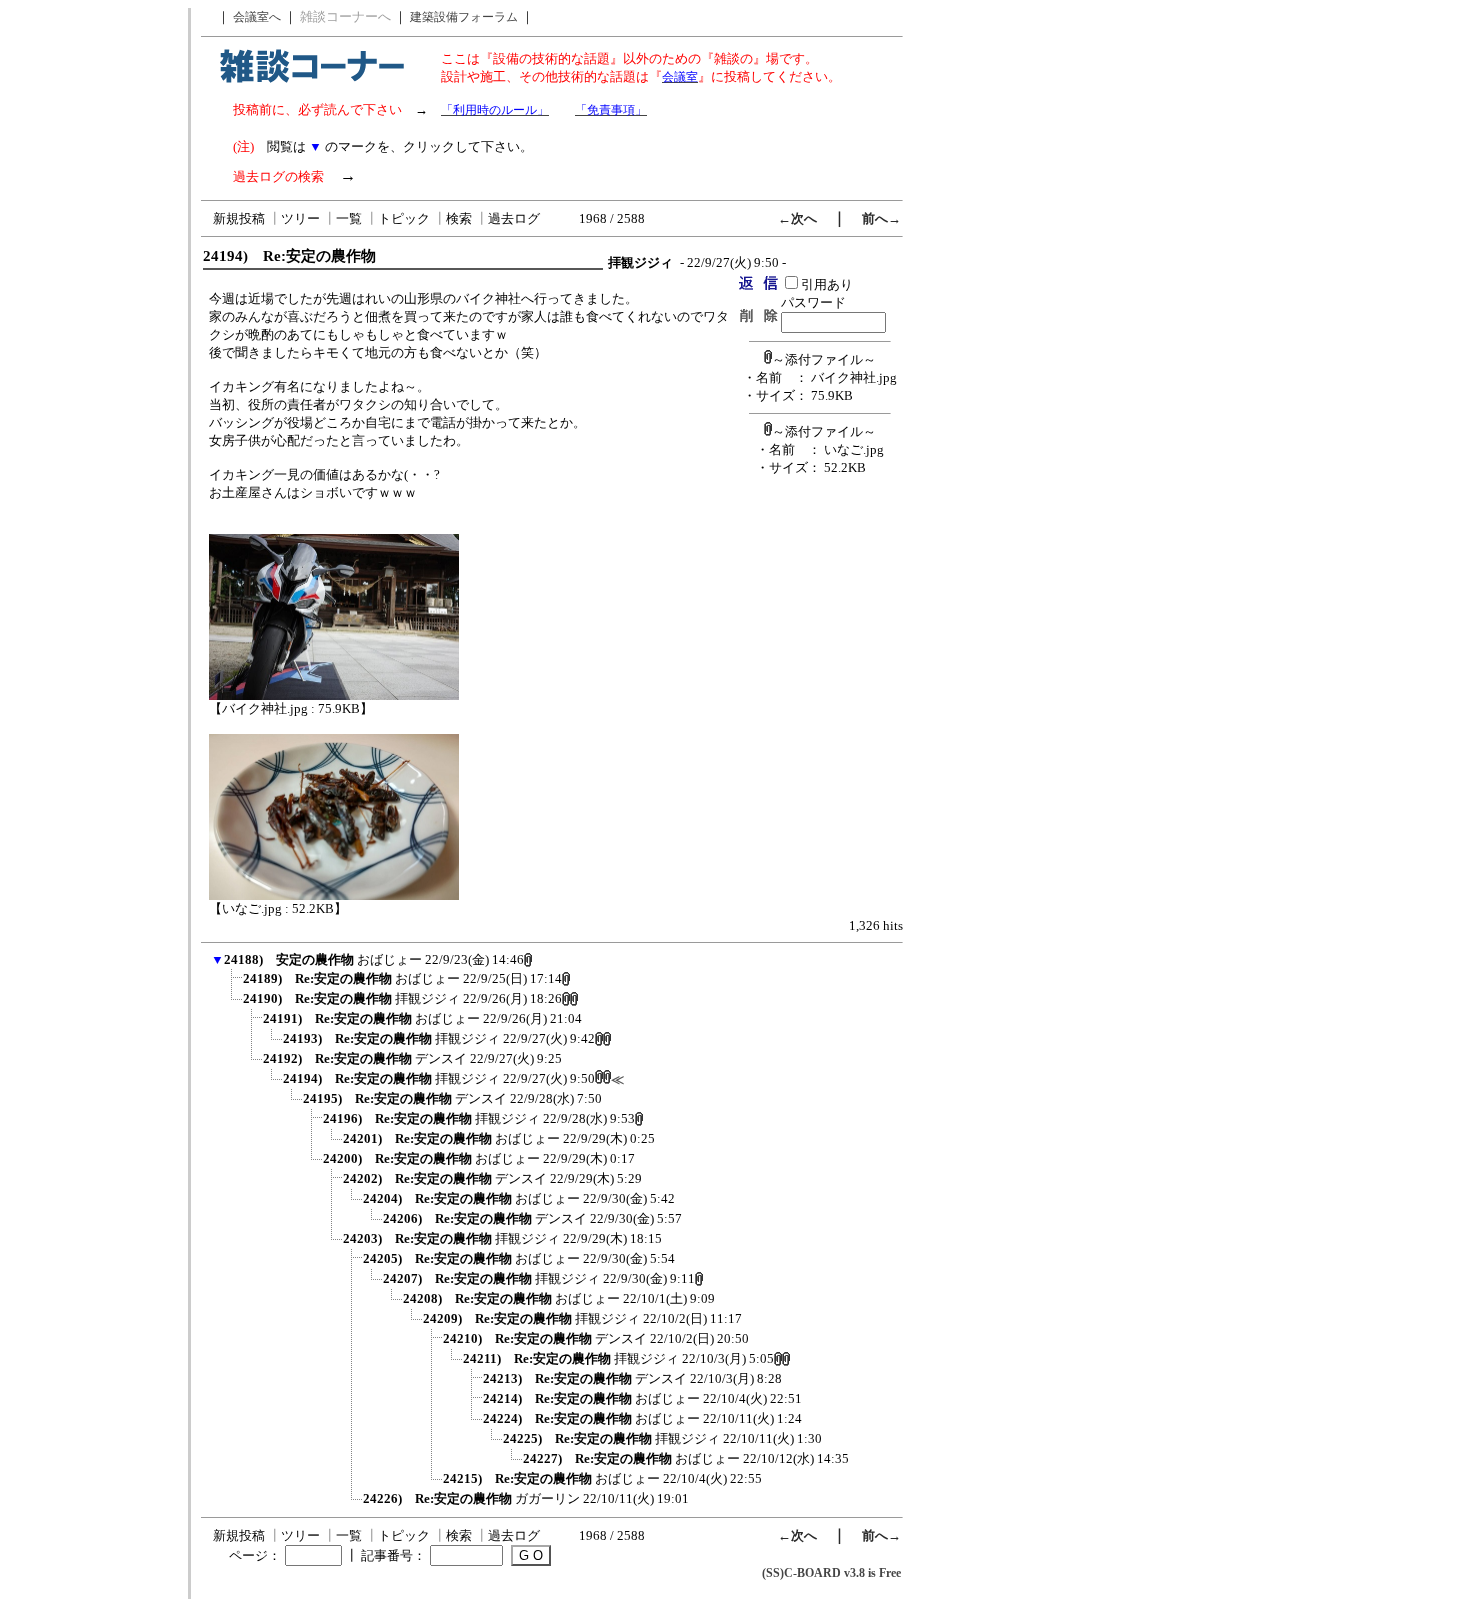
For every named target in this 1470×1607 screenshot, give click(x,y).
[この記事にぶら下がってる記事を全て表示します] (233, 985)
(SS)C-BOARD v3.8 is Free (831, 1573)
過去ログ (514, 218)
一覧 (349, 218)
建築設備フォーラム (464, 17)
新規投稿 (239, 218)
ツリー (300, 218)
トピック (404, 218)
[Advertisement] (93, 308)
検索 (459, 218)
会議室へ (257, 17)
